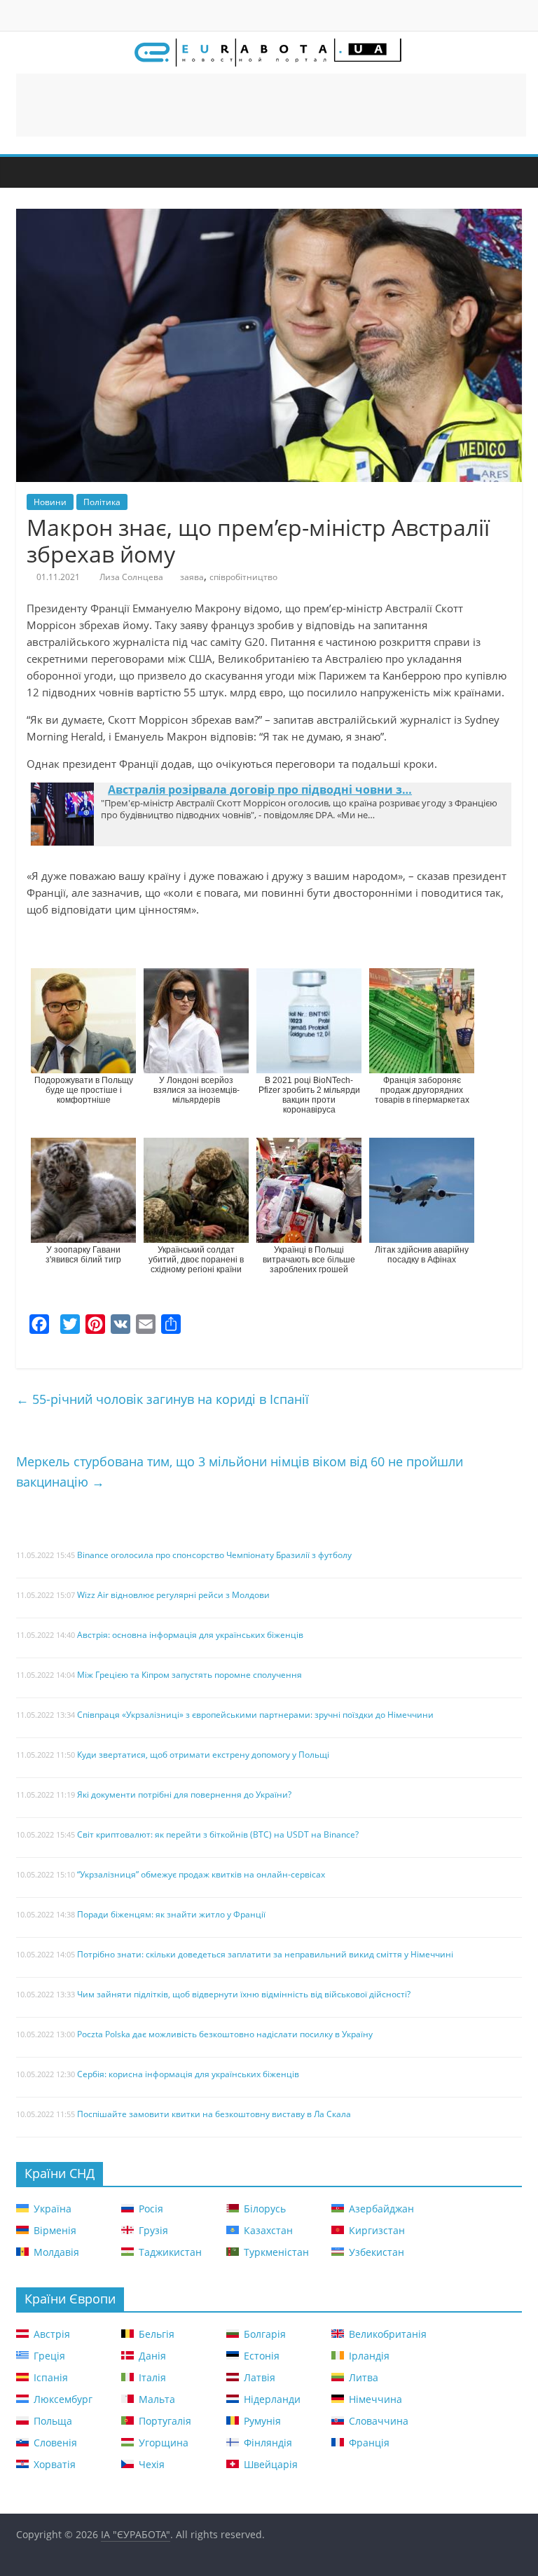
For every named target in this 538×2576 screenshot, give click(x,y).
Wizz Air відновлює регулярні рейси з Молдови (173, 1596)
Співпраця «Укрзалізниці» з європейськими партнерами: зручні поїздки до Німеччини (255, 1716)
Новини (50, 502)
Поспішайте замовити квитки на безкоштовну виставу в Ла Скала (214, 2115)
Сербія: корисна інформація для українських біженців (188, 2075)
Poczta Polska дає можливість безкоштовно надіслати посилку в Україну (225, 2036)
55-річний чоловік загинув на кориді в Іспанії (163, 1399)
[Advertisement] (271, 105)
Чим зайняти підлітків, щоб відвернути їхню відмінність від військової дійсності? (244, 1996)
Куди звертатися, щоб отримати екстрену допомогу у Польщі (203, 1756)
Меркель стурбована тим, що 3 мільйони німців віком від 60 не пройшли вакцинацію (240, 1472)
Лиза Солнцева (131, 577)
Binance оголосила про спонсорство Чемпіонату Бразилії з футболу (214, 1556)
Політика (102, 502)
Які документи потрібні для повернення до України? (184, 1796)
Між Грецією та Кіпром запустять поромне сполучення (189, 1676)
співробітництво (243, 577)
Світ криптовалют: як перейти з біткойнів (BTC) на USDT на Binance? (218, 1836)
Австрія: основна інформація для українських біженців (190, 1636)
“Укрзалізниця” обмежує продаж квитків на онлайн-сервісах (201, 1876)
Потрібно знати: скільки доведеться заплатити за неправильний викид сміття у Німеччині (265, 1956)
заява (192, 577)
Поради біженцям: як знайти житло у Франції (171, 1916)
